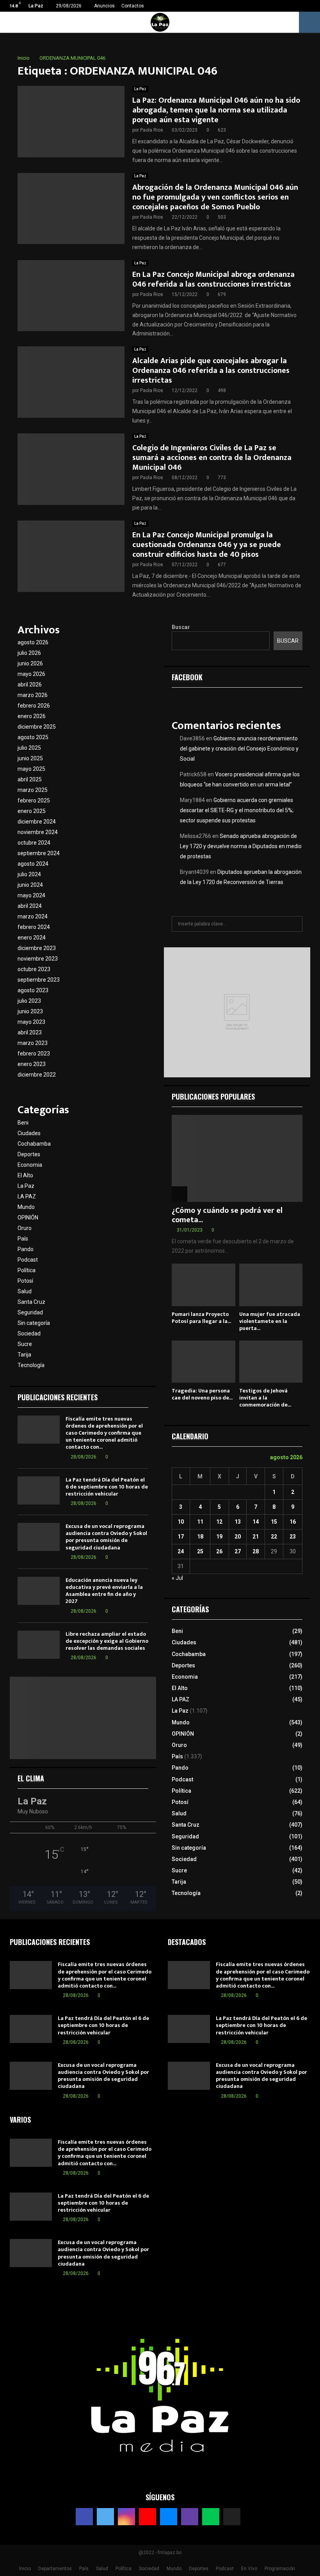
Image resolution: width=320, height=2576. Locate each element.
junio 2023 (30, 1011)
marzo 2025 (33, 790)
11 (200, 1522)
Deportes (29, 1154)
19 (219, 1537)
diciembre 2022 (37, 1075)
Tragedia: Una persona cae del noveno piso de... (202, 1394)
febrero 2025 (34, 800)
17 (181, 1537)
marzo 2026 (33, 695)
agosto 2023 (33, 990)
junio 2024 (30, 885)
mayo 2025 (31, 769)
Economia (30, 1165)
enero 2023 (32, 1064)
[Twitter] (105, 2517)
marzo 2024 (33, 916)
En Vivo (249, 2569)
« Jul (177, 1578)
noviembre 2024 (38, 832)
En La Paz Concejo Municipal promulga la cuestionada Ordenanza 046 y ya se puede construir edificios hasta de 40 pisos (207, 545)
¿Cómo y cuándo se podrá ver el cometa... (227, 1215)
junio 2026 (30, 663)
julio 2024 (29, 874)
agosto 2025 (33, 737)
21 (256, 1537)
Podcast (28, 1260)
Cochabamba (34, 1144)
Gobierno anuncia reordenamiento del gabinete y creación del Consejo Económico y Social (239, 749)
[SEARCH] (294, 924)
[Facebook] (84, 2517)
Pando (26, 1249)
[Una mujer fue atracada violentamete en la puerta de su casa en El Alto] (271, 1285)
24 (181, 1551)
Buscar (181, 627)
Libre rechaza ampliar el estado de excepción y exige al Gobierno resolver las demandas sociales (107, 1641)
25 (200, 1551)
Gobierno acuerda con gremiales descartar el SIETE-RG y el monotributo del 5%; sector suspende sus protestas (237, 810)
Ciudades (29, 1133)
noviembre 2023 (38, 959)
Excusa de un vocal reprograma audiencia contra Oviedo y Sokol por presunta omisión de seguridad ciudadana (106, 1537)
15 (274, 1522)
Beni (23, 1123)
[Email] (169, 2517)
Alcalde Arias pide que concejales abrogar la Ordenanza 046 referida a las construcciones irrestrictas (211, 371)
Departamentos (55, 2569)
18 (200, 1537)
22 (274, 1537)
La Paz (140, 89)
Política (27, 1270)
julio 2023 (29, 1001)
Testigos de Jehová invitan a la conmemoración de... (265, 1398)
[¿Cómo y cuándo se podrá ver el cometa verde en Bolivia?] (237, 1158)
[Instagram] (126, 2517)
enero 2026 (32, 716)
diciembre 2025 (37, 727)
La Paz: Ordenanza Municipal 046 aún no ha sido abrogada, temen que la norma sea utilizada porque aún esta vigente (216, 110)
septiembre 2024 (39, 853)
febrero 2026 (34, 706)
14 (256, 1522)
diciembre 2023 (37, 948)
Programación (280, 2569)
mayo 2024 (31, 895)
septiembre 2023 (39, 980)
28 (256, 1551)
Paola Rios (152, 130)
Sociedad (29, 1333)
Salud (25, 1291)
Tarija (24, 1355)
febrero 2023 (34, 1054)
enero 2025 (32, 811)
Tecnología (31, 1365)
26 (219, 1551)
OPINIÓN (28, 1218)
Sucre (25, 1344)
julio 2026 (29, 653)
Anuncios (104, 6)
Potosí (25, 1281)
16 (293, 1522)
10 (181, 1522)
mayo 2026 (31, 674)
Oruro (25, 1228)
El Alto (25, 1175)
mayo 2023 (31, 1022)
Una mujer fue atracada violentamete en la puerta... (270, 1321)
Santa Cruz (31, 1302)
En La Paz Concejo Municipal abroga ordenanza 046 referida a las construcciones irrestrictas (213, 279)
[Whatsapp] (211, 2517)
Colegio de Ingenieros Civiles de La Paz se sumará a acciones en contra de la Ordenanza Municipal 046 (212, 458)
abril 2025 (30, 779)
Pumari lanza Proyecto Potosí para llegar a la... (201, 1318)
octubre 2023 (34, 969)
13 (238, 1522)
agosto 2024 (33, 864)
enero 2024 (32, 938)
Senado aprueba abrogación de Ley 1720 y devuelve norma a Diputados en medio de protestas (241, 846)
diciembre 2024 (37, 822)
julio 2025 (29, 748)
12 (219, 1522)
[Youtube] (148, 2517)
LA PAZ (27, 1196)
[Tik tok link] (312, 6)
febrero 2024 (34, 927)
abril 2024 (30, 906)
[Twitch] (190, 2517)
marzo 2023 (33, 1043)
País (23, 1239)
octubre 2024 (34, 843)
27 (238, 1551)
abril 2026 (30, 685)
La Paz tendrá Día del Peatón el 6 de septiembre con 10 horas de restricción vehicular (107, 1487)
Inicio (25, 2569)
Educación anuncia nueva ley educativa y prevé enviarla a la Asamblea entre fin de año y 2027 (104, 1591)
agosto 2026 (33, 642)
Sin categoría (34, 1323)
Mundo (26, 1207)
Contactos (133, 6)
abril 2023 (30, 1032)
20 (238, 1537)
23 (293, 1537)
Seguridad (30, 1312)
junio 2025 (30, 758)
